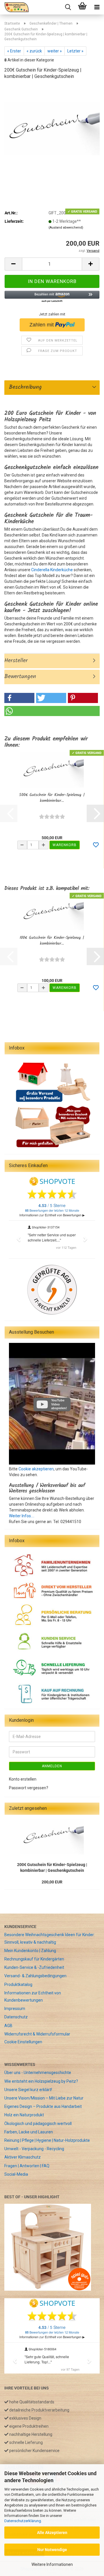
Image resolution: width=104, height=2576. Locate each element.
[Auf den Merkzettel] (96, 845)
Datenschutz (16, 2017)
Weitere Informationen (52, 2564)
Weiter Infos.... (22, 1516)
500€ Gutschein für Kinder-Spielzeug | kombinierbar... (52, 798)
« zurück (34, 51)
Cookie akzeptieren (36, 1469)
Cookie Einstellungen (23, 2042)
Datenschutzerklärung (23, 2521)
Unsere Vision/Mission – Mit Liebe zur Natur (44, 2098)
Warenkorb (65, 845)
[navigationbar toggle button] (97, 7)
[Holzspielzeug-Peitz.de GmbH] (14, 7)
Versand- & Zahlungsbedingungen (35, 1976)
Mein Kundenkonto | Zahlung (30, 1951)
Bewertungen (20, 677)
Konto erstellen (23, 1779)
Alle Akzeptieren (52, 2533)
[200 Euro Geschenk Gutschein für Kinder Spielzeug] (52, 128)
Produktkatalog (18, 1985)
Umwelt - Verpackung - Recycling (34, 2149)
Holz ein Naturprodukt (24, 2115)
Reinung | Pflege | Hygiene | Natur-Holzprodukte (47, 2140)
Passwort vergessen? (29, 1788)
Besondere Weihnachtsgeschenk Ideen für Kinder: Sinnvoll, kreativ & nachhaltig (50, 1938)
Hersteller (16, 661)
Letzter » (75, 51)
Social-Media (16, 2174)
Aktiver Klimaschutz (23, 2157)
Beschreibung (23, 387)
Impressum (15, 2009)
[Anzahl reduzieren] (22, 845)
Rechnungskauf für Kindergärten (34, 1959)
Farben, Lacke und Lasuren (29, 2132)
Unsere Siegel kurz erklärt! (28, 2090)
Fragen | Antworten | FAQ (27, 2166)
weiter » (55, 51)
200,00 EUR (52, 1882)
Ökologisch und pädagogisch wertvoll (38, 2124)
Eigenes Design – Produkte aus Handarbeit (43, 2106)
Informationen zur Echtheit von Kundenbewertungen (33, 1997)
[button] (13, 264)
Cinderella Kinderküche (52, 570)
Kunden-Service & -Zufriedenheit (34, 1967)
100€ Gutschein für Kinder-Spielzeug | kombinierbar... (52, 941)
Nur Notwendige (52, 2550)
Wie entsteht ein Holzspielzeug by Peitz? (41, 2081)
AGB (8, 2026)
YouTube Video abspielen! (59, 1404)
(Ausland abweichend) (66, 228)
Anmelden (52, 1766)
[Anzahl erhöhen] (44, 845)
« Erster (14, 51)
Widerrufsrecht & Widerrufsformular (37, 2034)
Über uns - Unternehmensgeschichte (38, 2073)
